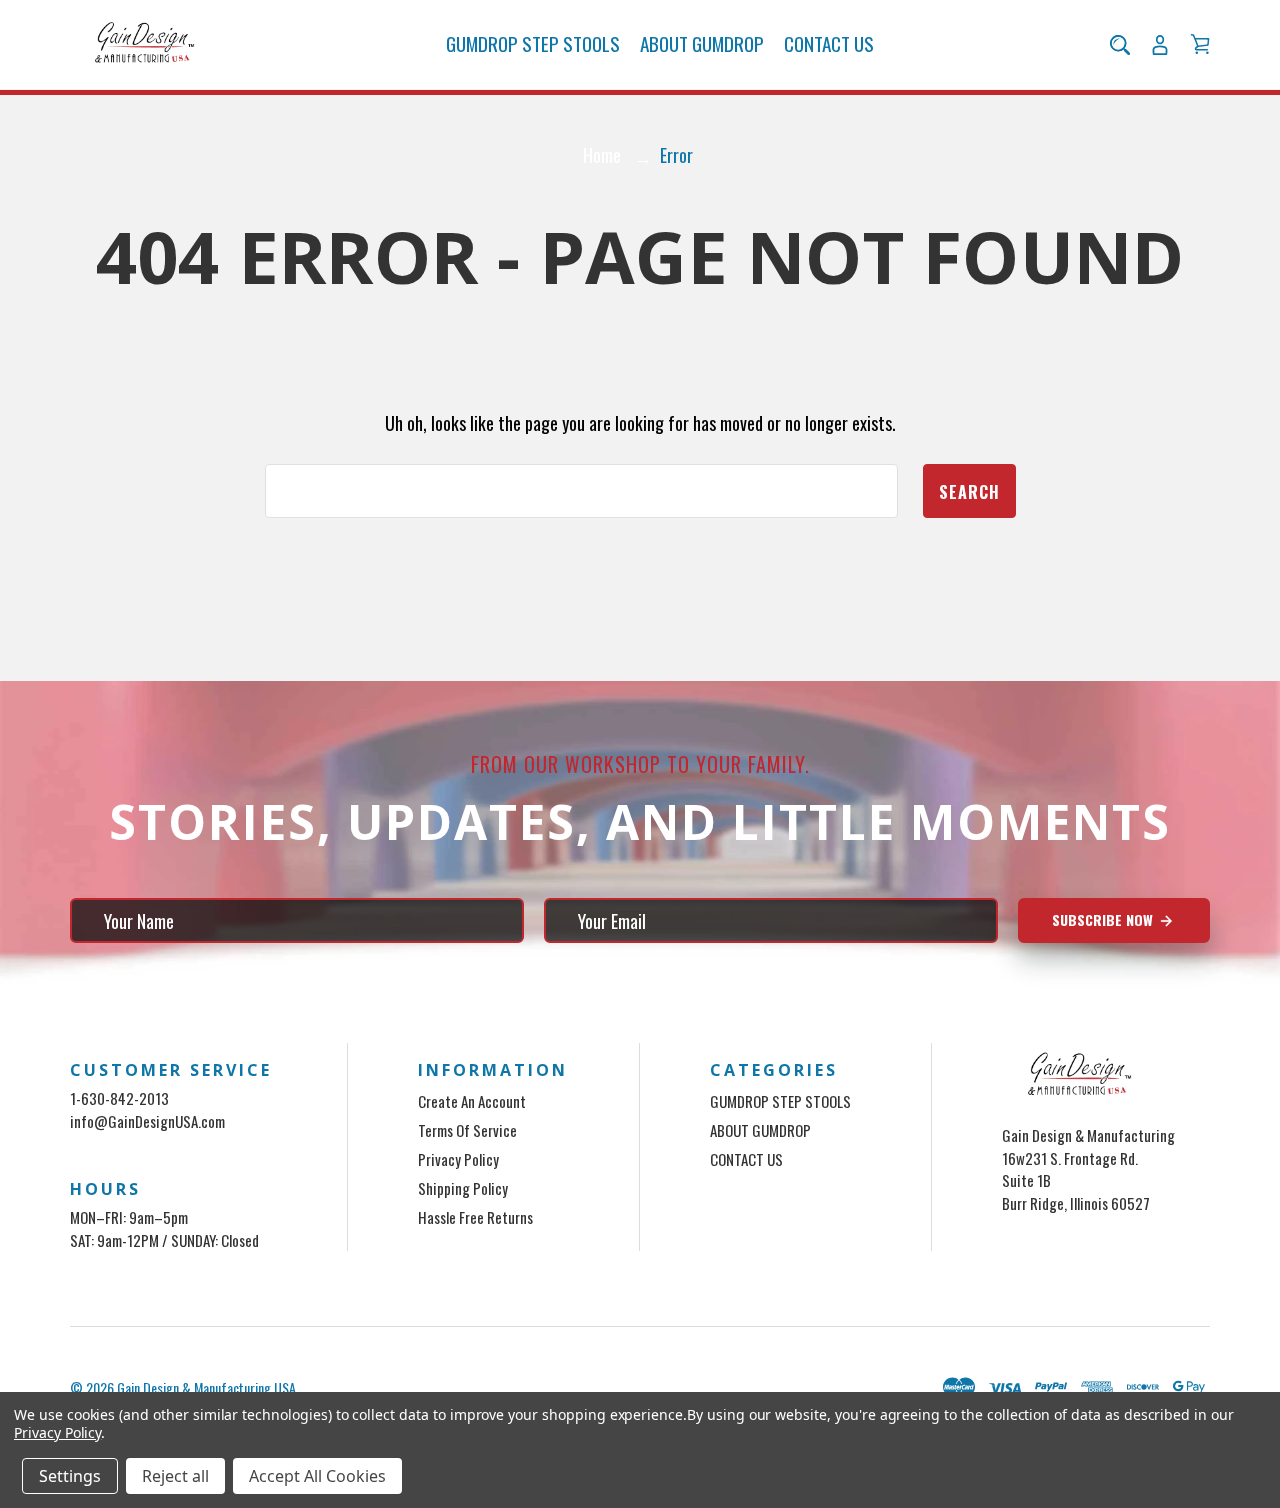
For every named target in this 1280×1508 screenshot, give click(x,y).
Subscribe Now (1104, 919)
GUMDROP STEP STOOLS (533, 44)
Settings (70, 1476)
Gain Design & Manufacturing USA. (208, 1387)
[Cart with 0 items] (1200, 44)
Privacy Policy (458, 1159)
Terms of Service (467, 1130)
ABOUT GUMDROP (702, 44)
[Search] (1120, 45)
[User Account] (1160, 45)
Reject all (175, 1476)
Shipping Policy (463, 1188)
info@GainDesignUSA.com (147, 1121)
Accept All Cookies (317, 1476)
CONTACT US (829, 44)
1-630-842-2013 (119, 1098)
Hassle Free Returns (475, 1217)
